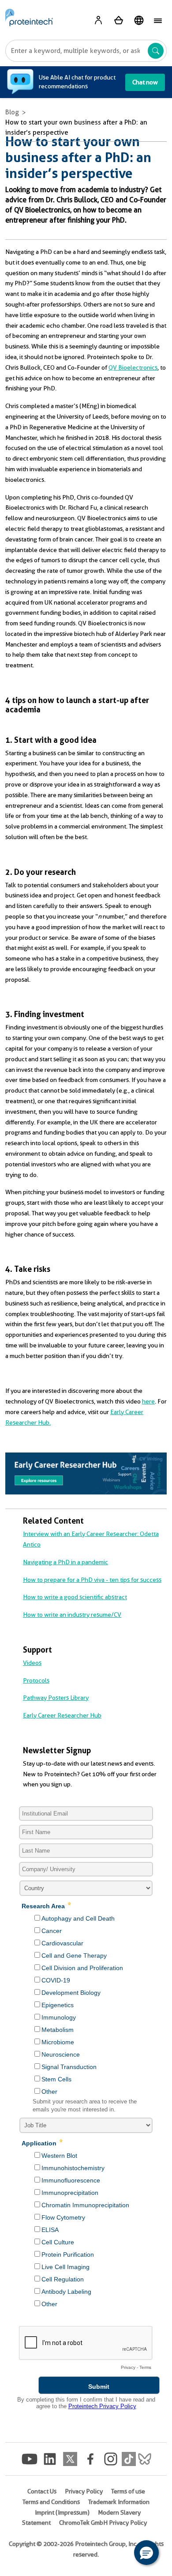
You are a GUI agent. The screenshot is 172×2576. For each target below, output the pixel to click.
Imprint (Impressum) (62, 2512)
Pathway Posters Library (56, 1698)
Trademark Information (119, 2502)
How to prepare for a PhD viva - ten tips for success (92, 1580)
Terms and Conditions (51, 2502)
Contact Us (42, 2491)
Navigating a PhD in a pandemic (65, 1562)
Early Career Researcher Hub (62, 1715)
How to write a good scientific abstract (75, 1597)
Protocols (36, 1680)
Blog (12, 112)
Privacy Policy (84, 2491)
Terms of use (128, 2491)
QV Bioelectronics (133, 367)
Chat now (145, 82)
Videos (32, 1663)
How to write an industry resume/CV (72, 1615)
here (148, 1401)
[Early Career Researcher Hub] (86, 1473)
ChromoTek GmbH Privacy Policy (103, 2523)
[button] (146, 2553)
